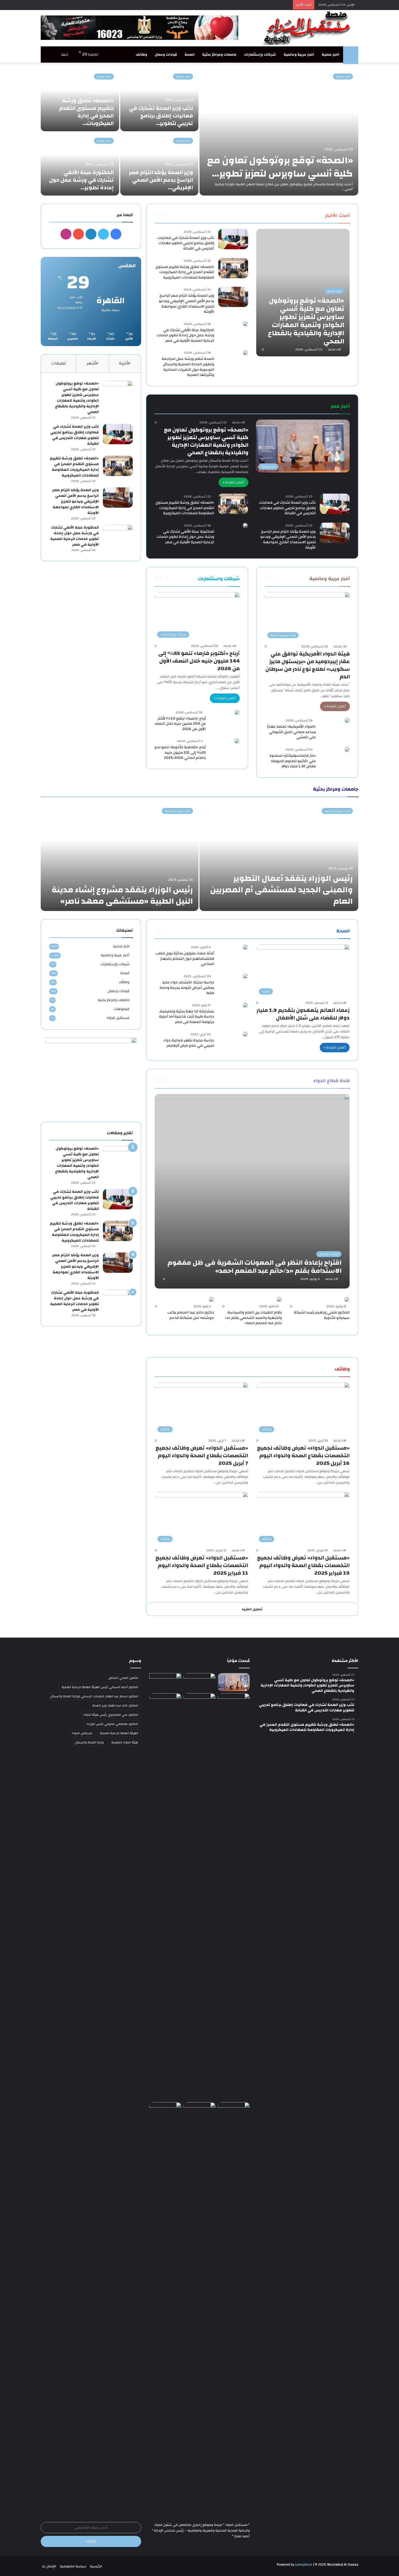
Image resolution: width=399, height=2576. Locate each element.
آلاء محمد (334, 349)
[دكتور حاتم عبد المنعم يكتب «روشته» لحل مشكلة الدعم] (211, 1299)
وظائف (141, 55)
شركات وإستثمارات (260, 55)
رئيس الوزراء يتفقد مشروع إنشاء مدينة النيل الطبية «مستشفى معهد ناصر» (122, 895)
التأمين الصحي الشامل (123, 1678)
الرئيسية (96, 2566)
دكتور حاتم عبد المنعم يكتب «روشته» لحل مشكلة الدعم (191, 1315)
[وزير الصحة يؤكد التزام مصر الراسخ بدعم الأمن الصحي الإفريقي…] (159, 164)
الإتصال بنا (49, 2566)
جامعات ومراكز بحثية (219, 55)
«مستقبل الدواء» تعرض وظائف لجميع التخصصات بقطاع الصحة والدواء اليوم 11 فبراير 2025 (202, 1565)
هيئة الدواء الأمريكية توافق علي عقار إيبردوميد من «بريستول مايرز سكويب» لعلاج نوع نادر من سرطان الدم (308, 665)
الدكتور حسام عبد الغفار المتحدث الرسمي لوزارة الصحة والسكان (94, 1696)
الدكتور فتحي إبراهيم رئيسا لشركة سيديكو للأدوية (322, 1315)
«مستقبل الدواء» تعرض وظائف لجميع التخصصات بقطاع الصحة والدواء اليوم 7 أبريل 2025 (202, 1455)
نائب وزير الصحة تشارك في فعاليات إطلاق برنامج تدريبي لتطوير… (161, 116)
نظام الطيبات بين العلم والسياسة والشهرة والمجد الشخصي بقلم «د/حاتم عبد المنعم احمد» (253, 1318)
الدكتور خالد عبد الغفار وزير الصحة (115, 1705)
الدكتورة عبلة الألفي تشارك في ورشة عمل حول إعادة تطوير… (81, 180)
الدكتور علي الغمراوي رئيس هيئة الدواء (111, 1715)
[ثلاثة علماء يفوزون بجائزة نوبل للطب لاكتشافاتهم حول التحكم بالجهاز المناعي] (245, 947)
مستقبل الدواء (118, 1018)
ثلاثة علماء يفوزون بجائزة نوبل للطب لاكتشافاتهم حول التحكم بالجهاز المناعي (185, 959)
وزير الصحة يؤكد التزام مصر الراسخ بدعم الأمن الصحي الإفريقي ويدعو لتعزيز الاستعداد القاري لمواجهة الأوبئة (186, 304)
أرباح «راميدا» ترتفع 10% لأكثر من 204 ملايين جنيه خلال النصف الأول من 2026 (180, 724)
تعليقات (59, 363)
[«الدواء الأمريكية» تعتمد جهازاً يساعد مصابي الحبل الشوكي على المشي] (347, 720)
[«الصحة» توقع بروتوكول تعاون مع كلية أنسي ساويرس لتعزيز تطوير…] (279, 132)
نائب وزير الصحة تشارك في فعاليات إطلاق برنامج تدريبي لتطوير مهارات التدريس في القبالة (186, 243)
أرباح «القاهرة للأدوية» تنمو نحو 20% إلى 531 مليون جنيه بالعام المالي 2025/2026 (180, 752)
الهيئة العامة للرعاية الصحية (119, 1733)
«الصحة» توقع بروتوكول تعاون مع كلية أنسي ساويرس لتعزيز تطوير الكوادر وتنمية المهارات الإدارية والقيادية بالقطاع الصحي (206, 441)
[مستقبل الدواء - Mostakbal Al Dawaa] (308, 28)
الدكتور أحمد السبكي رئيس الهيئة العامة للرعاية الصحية (100, 1687)
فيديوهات (122, 1009)
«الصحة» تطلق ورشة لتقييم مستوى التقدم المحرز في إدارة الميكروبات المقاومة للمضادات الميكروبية (185, 272)
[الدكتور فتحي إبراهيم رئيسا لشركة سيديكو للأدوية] (347, 1299)
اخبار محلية (330, 55)
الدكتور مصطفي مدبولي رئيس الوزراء (112, 1724)
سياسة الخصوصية (73, 2566)
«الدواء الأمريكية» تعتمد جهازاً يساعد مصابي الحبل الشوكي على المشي (291, 732)
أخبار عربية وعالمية (299, 55)
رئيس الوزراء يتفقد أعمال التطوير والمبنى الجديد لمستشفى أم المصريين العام (281, 890)
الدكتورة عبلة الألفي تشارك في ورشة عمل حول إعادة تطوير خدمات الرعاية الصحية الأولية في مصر (185, 335)
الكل (314, 215)
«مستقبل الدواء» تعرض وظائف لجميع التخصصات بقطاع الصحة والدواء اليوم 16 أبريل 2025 (303, 1455)
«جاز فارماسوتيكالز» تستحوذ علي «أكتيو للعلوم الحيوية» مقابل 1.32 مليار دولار (293, 761)
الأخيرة (125, 363)
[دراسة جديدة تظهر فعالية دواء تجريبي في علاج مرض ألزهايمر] (245, 1034)
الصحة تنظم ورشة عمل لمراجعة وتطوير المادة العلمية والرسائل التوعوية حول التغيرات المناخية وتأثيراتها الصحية (188, 367)
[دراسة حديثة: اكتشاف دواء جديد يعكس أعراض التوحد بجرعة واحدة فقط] (245, 976)
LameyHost (304, 2565)
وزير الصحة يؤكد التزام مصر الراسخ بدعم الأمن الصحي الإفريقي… (161, 180)
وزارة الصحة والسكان (89, 1742)
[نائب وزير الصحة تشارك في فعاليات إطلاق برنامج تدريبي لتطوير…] (159, 100)
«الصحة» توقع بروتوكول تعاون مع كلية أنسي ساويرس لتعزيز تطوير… (280, 167)
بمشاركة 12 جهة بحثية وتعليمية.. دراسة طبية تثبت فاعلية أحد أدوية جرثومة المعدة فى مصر (186, 1017)
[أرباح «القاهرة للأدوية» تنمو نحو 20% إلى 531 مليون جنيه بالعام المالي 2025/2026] (237, 741)
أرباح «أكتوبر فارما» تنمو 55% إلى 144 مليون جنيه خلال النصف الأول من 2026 (199, 661)
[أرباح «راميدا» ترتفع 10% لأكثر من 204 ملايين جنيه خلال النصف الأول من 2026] (237, 712)
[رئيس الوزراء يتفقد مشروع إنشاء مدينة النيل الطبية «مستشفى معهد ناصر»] (120, 857)
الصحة (190, 55)
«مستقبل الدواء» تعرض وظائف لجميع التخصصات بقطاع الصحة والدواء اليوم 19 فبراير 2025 (303, 1565)
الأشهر (93, 363)
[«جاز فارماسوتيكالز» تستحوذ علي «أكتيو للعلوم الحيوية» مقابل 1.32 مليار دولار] (347, 749)
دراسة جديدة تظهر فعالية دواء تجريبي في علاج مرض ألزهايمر (189, 1043)
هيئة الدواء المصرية (125, 1742)
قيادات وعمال (166, 55)
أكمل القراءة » (233, 482)
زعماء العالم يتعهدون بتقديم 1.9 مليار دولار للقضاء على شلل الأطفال (303, 1014)
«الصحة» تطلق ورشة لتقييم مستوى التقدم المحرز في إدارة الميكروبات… (86, 112)
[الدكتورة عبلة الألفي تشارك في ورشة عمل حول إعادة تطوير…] (80, 164)
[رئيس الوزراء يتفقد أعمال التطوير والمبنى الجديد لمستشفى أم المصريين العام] (279, 857)
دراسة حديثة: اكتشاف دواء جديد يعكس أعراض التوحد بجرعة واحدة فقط (187, 988)
